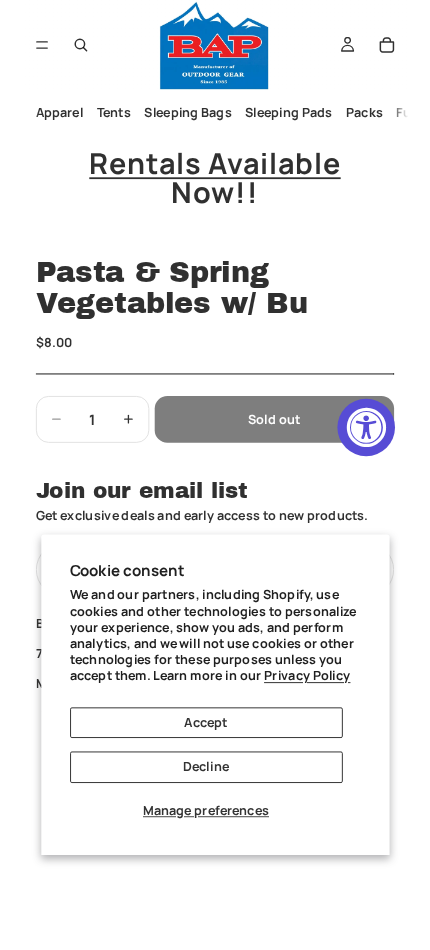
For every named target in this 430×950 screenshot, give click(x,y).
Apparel (59, 112)
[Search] (81, 45)
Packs (364, 112)
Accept (205, 721)
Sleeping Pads (288, 112)
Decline (206, 766)
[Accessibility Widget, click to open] (366, 428)
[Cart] (387, 45)
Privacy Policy (307, 675)
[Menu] (42, 44)
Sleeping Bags (187, 112)
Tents (113, 112)
